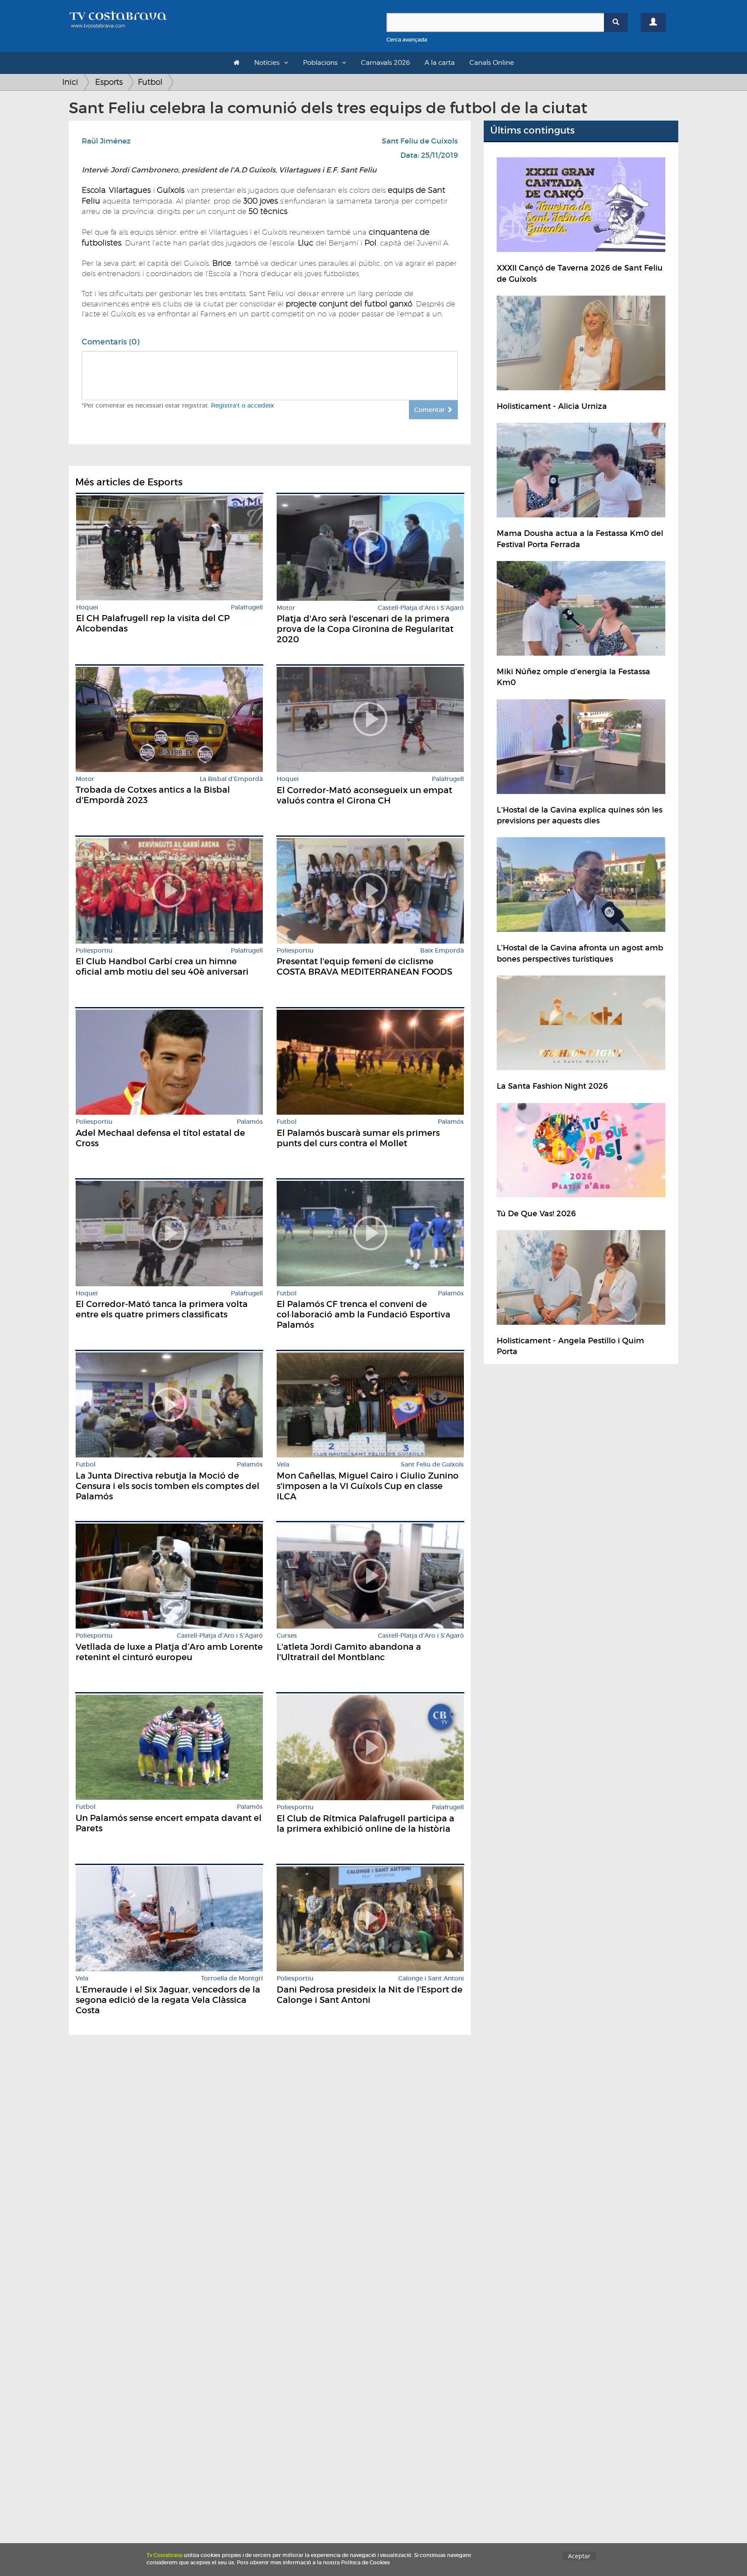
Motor (286, 608)
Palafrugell (247, 607)
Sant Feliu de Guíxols (420, 141)
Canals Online (492, 63)
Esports (109, 82)
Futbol (150, 82)
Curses (287, 1636)
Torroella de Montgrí (232, 1978)
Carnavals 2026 (385, 63)
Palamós (250, 1122)
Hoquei (87, 607)
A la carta (440, 63)
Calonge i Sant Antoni (431, 1978)
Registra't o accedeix (243, 405)
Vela (283, 1465)
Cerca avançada (407, 40)
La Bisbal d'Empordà (231, 779)
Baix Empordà (442, 951)
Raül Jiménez (106, 141)
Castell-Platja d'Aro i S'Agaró (421, 608)
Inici (70, 82)
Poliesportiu (94, 951)
